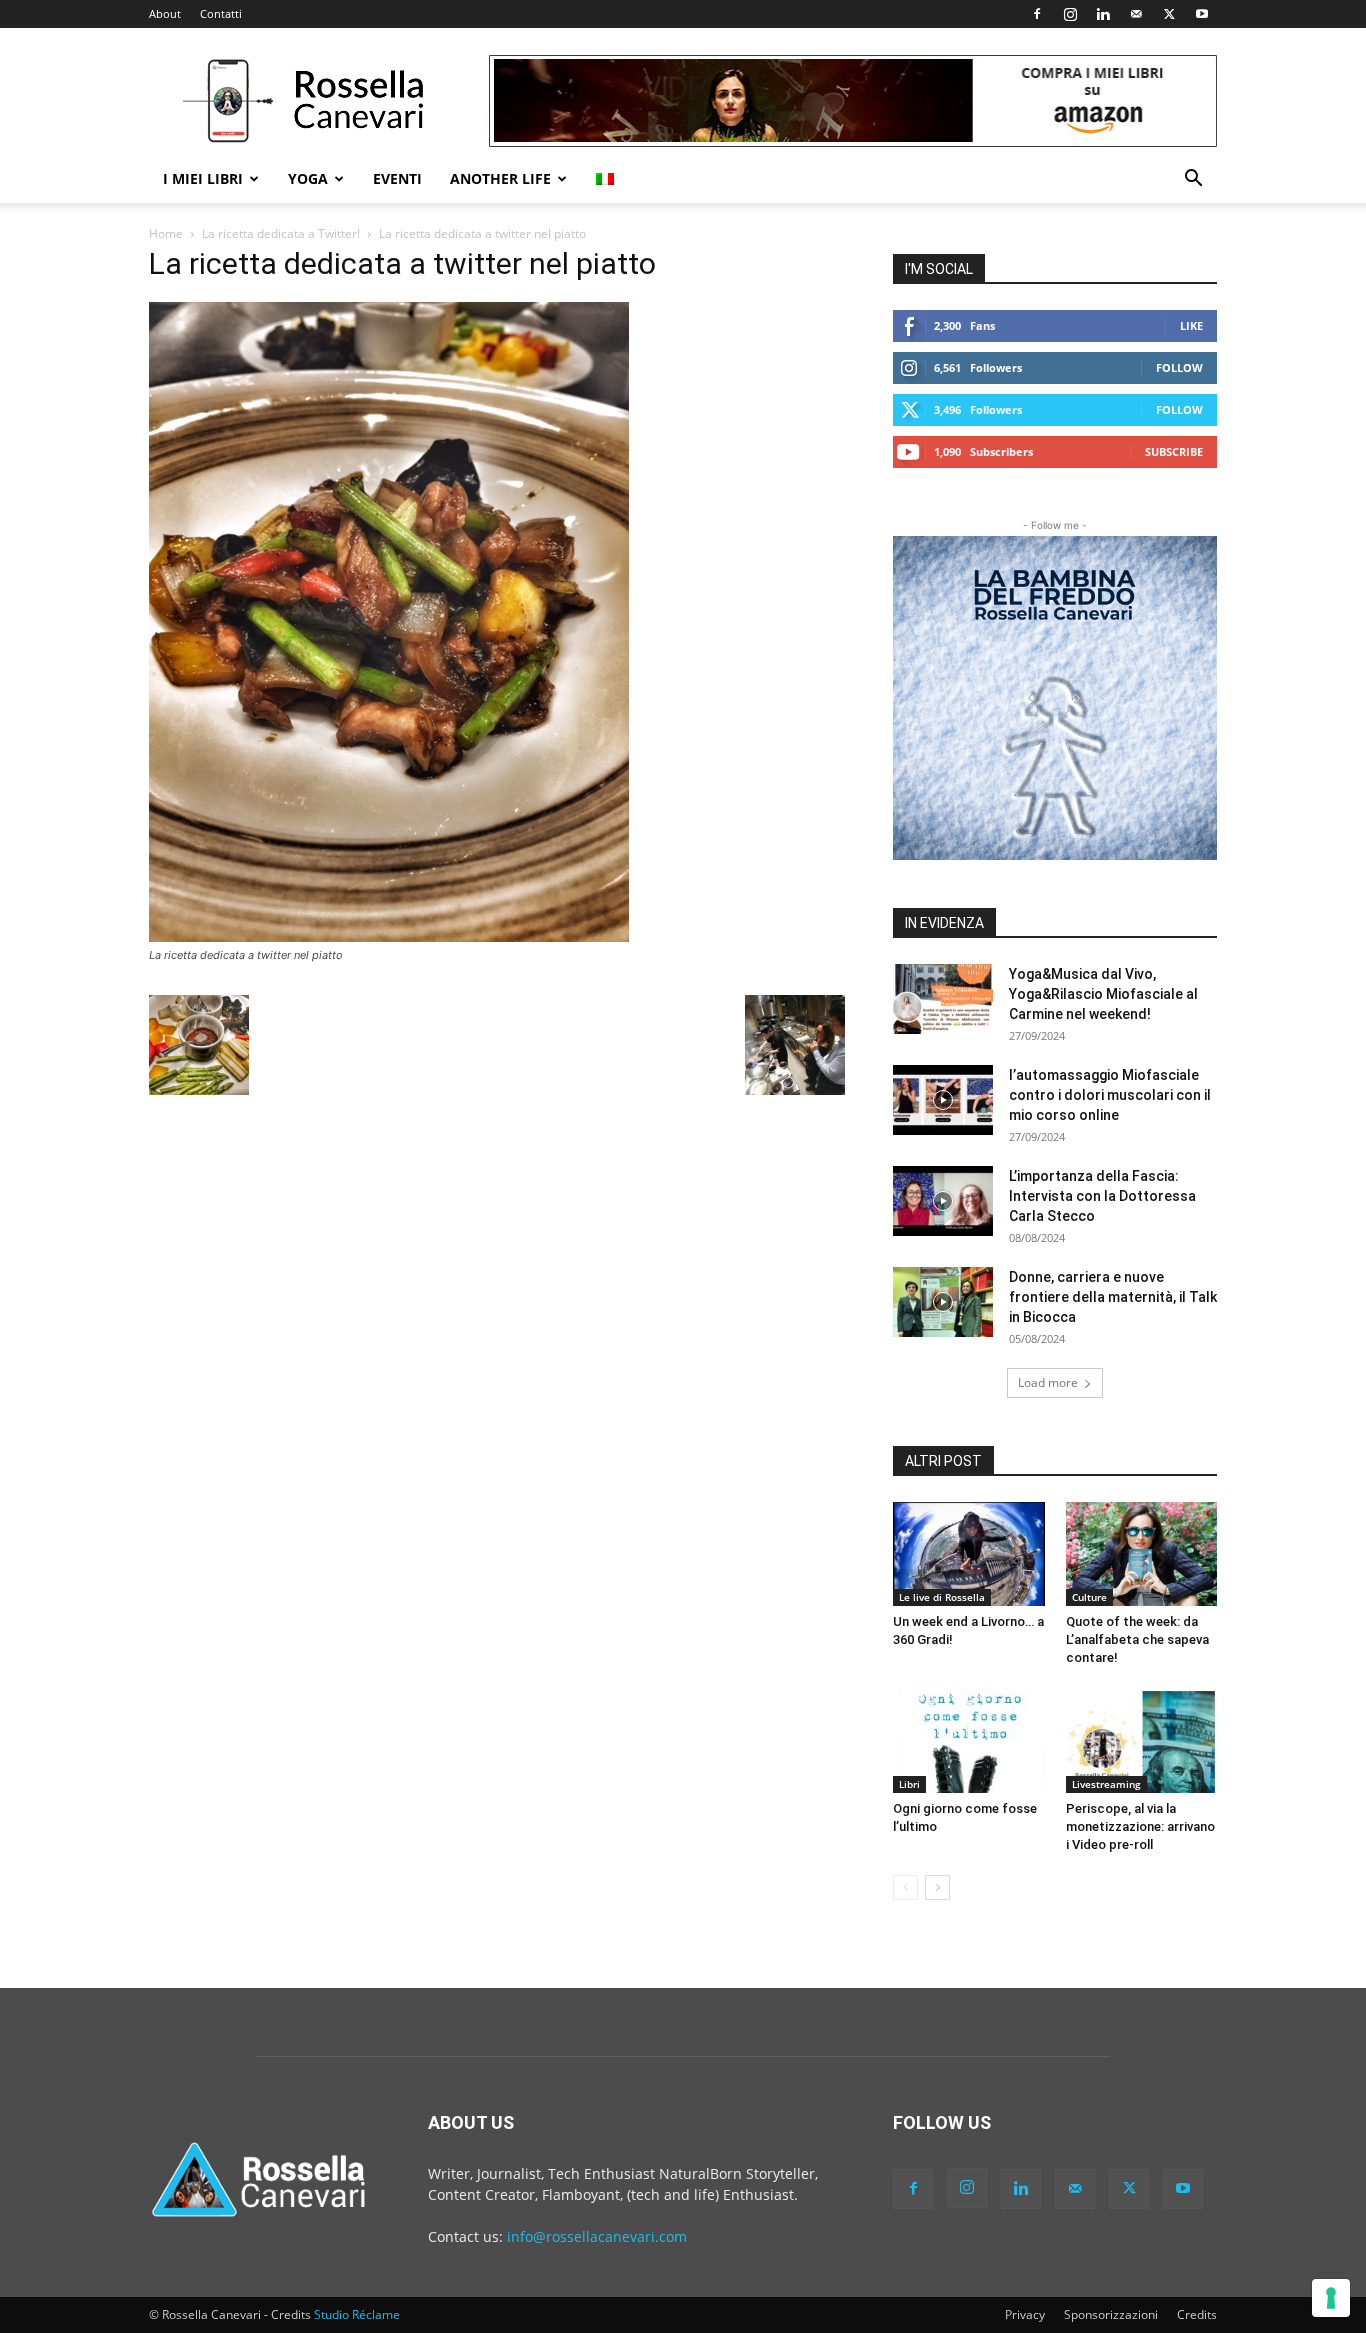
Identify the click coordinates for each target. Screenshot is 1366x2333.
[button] (1193, 180)
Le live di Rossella (942, 1597)
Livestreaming (1106, 1784)
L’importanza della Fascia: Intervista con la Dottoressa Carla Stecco (1102, 1196)
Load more (1048, 1382)
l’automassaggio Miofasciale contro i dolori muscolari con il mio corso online (1110, 1095)
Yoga (308, 178)
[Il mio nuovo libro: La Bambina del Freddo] (1055, 698)
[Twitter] (1169, 14)
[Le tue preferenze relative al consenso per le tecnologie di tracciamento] (1331, 2298)
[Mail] (1136, 14)
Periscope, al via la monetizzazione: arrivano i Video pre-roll (1140, 1826)
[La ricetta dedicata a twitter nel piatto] (389, 936)
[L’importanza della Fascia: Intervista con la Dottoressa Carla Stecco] (943, 1201)
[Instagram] (1070, 14)
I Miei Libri (203, 178)
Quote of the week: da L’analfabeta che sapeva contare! (1137, 1639)
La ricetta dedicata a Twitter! (281, 233)
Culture (1089, 1597)
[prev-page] (905, 1887)
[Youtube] (1202, 14)
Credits (1197, 2314)
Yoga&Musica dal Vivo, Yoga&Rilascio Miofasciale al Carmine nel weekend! (1103, 994)
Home (166, 233)
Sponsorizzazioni (1111, 2314)
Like (1191, 325)
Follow (1179, 367)
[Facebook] (1037, 14)
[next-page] (937, 1887)
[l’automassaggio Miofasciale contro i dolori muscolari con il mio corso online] (943, 1100)
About (165, 13)
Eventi (397, 178)
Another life (500, 178)
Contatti (221, 13)
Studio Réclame (357, 2314)
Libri (909, 1784)
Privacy (1025, 2314)
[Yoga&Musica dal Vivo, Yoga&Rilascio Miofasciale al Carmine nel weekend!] (943, 999)
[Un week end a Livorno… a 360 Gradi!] (969, 1554)
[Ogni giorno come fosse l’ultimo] (969, 1741)
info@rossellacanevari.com (597, 2236)
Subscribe (1174, 451)
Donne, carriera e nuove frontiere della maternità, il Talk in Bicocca (1113, 1297)
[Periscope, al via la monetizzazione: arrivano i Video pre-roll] (1142, 1741)
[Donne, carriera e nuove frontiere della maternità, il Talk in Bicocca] (943, 1302)
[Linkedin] (1103, 14)
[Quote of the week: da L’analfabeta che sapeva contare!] (1142, 1554)
